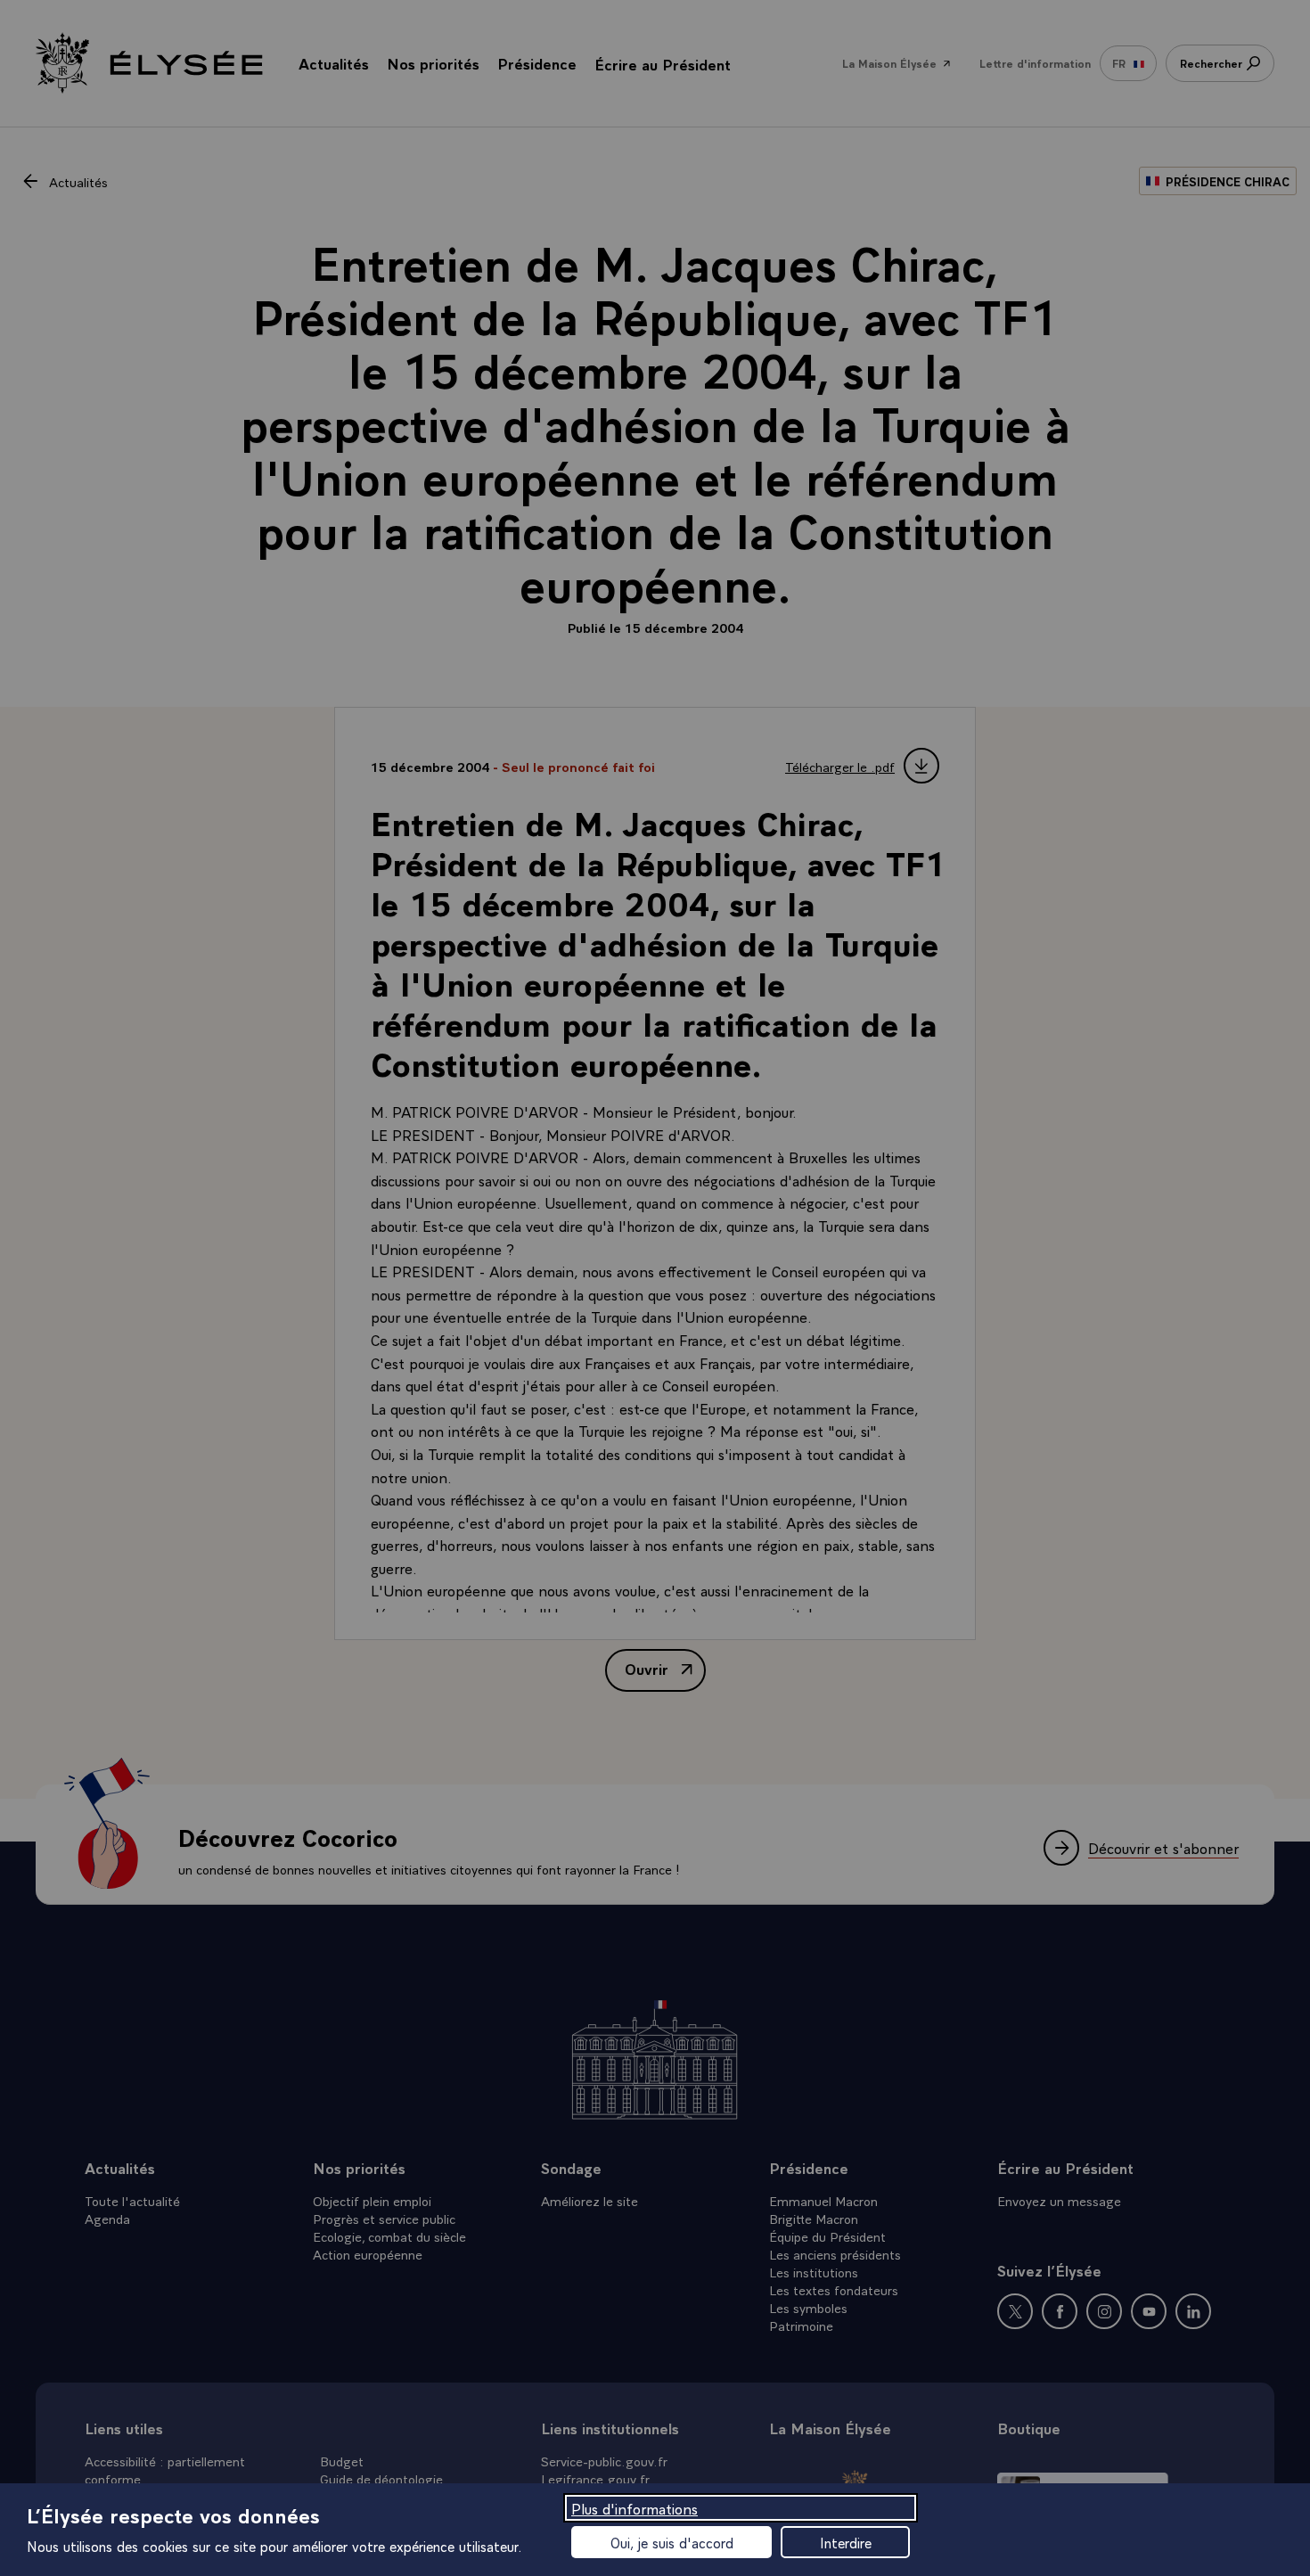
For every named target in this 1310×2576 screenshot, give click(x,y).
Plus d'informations (635, 2508)
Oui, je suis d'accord (672, 2542)
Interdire (846, 2542)
